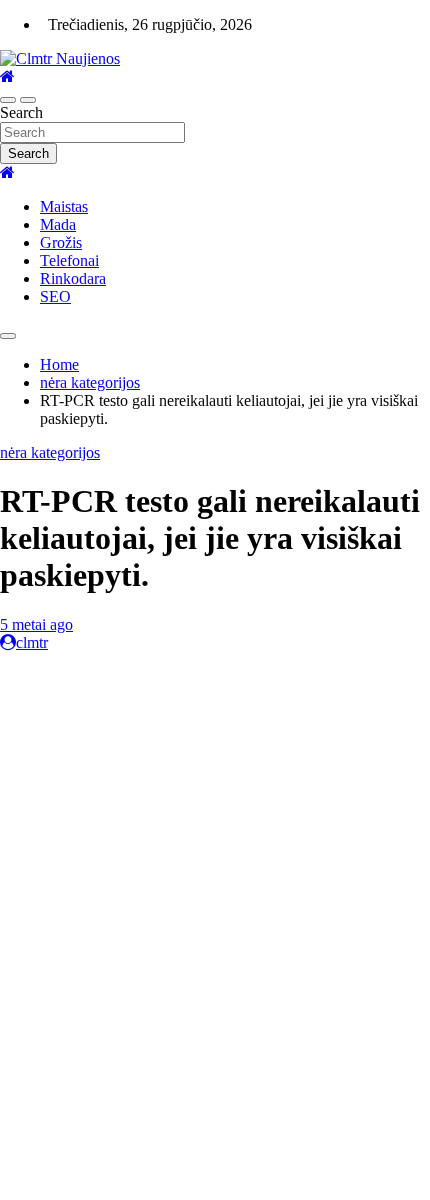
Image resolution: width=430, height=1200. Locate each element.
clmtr (32, 642)
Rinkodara (73, 278)
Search (21, 112)
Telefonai (69, 260)
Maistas (64, 206)
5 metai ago (36, 624)
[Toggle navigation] (8, 100)
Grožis (61, 242)
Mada (58, 224)
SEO (55, 296)
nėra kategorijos (50, 452)
